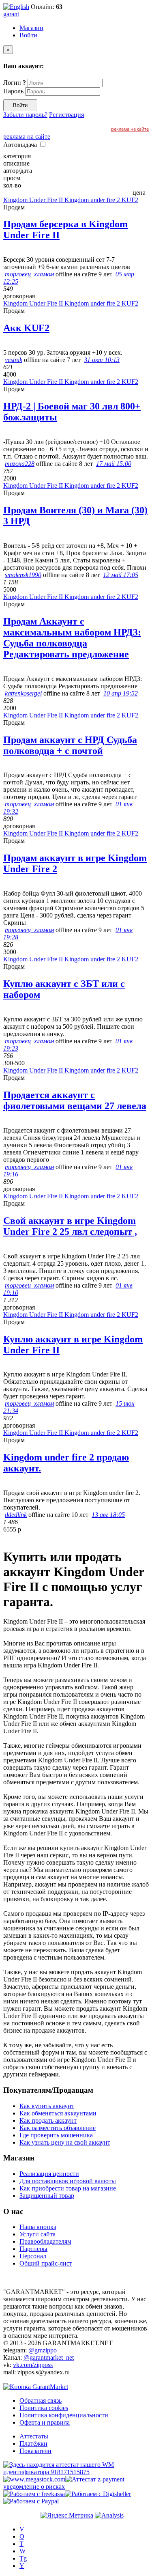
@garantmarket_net (49, 2357)
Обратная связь (41, 2400)
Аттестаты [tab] (34, 2436)
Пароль (13, 91)
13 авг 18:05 (108, 1515)
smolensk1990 (23, 575)
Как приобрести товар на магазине (68, 2188)
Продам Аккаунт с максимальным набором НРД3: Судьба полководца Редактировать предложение (72, 638)
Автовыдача (21, 145)
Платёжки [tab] (33, 2444)
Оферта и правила (45, 2422)
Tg (23, 2558)
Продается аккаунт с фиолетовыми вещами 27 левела (75, 1100)
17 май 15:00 (114, 464)
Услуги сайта (37, 2234)
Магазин (31, 28)
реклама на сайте (130, 129)
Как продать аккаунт (48, 2120)
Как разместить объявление (58, 2128)
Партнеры (33, 2249)
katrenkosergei (23, 693)
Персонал (33, 2256)
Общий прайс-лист (46, 2263)
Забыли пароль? (25, 115)
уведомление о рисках (34, 2487)
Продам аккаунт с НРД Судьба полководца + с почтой (70, 745)
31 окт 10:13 (102, 360)
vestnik (14, 360)
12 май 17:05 (121, 575)
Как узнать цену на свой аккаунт (65, 2142)
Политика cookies (44, 2408)
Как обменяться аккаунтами (58, 2113)
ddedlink (16, 1515)
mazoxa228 (20, 464)
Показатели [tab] (35, 2451)
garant (11, 14)
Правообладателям (45, 2241)
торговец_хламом (29, 274)
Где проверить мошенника (56, 2135)
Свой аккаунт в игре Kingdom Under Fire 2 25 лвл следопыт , (70, 1226)
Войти (28, 35)
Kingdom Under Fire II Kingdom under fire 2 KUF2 (71, 200)
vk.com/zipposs (33, 2365)
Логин (15, 83)
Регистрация (66, 115)
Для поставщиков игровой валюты (68, 2181)
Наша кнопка (38, 2227)
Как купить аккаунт (47, 2106)
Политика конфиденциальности (64, 2415)
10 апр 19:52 (121, 693)
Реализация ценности (49, 2174)
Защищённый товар (47, 2196)
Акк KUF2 (26, 328)
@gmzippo (43, 2350)
